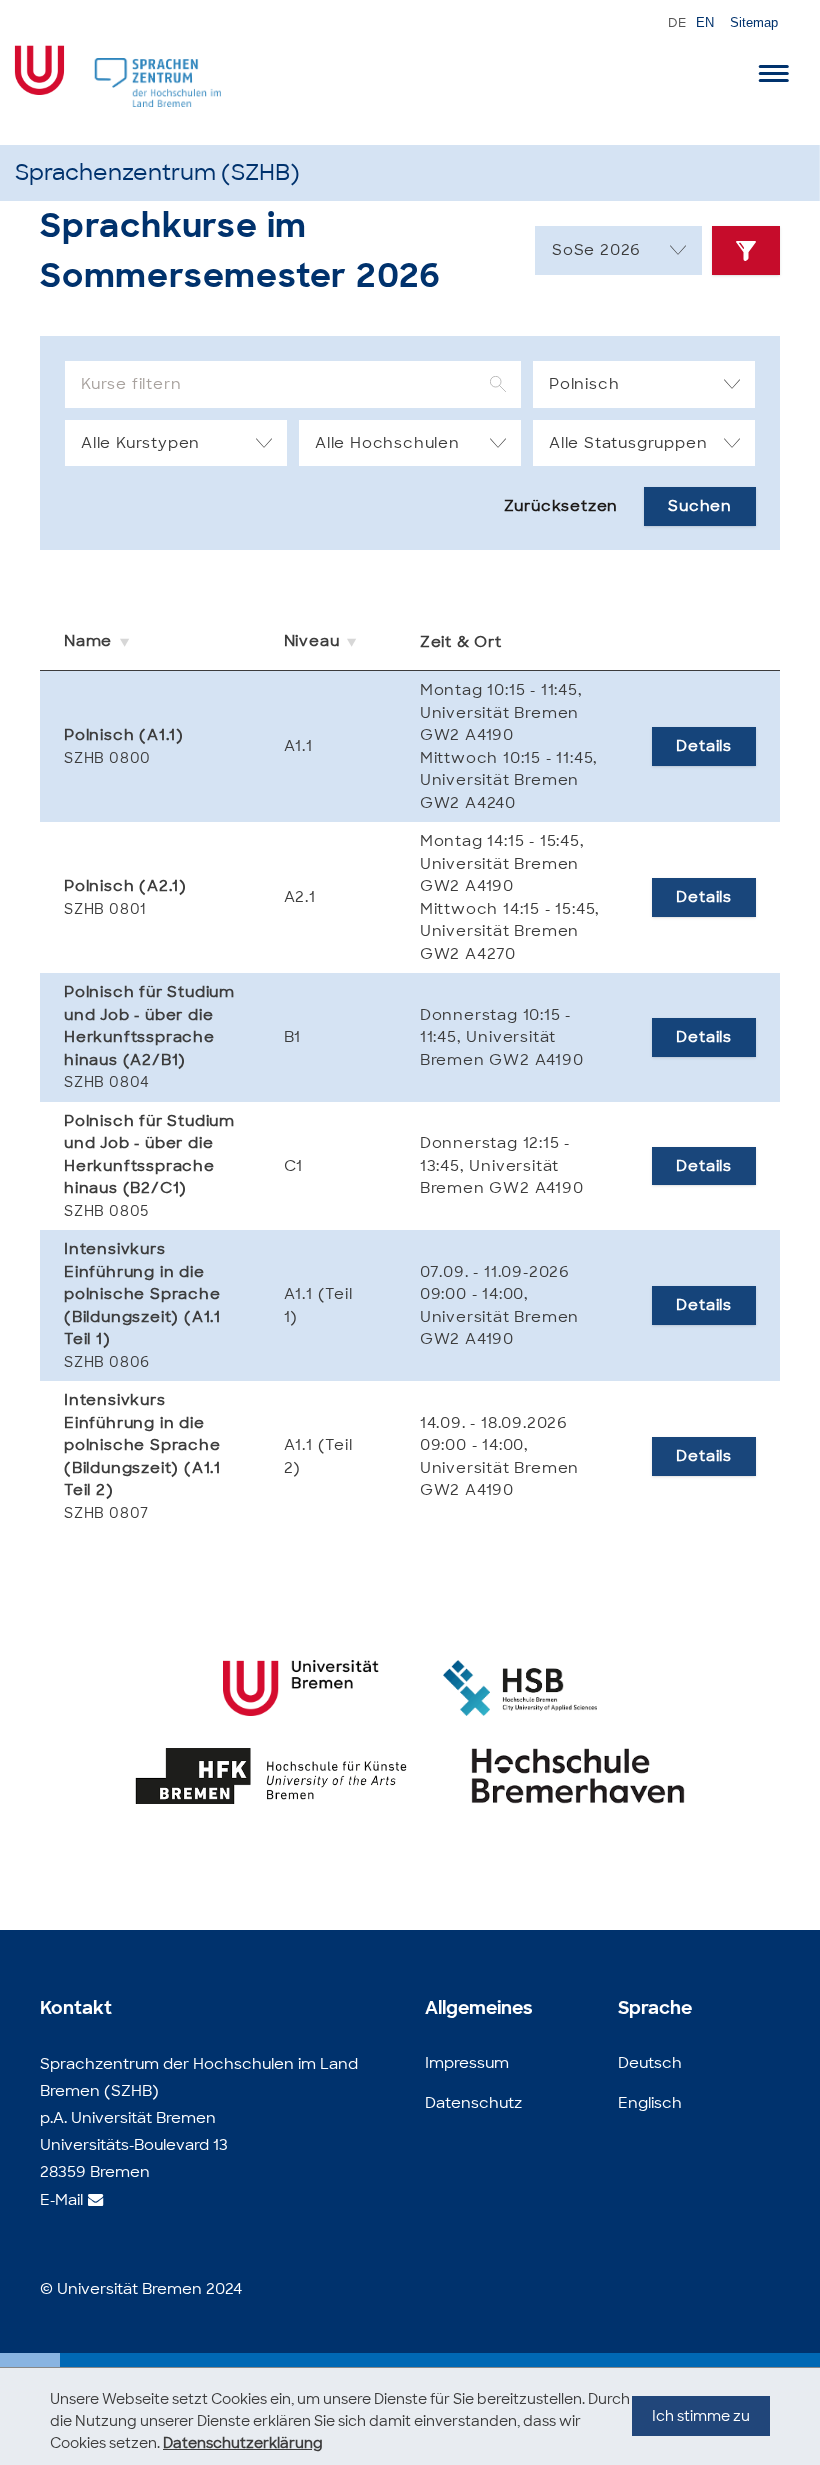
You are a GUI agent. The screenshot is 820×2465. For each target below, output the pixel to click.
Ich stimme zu (701, 2416)
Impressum (467, 2063)
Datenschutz (473, 2103)
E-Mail (61, 2200)
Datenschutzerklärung (243, 2443)
